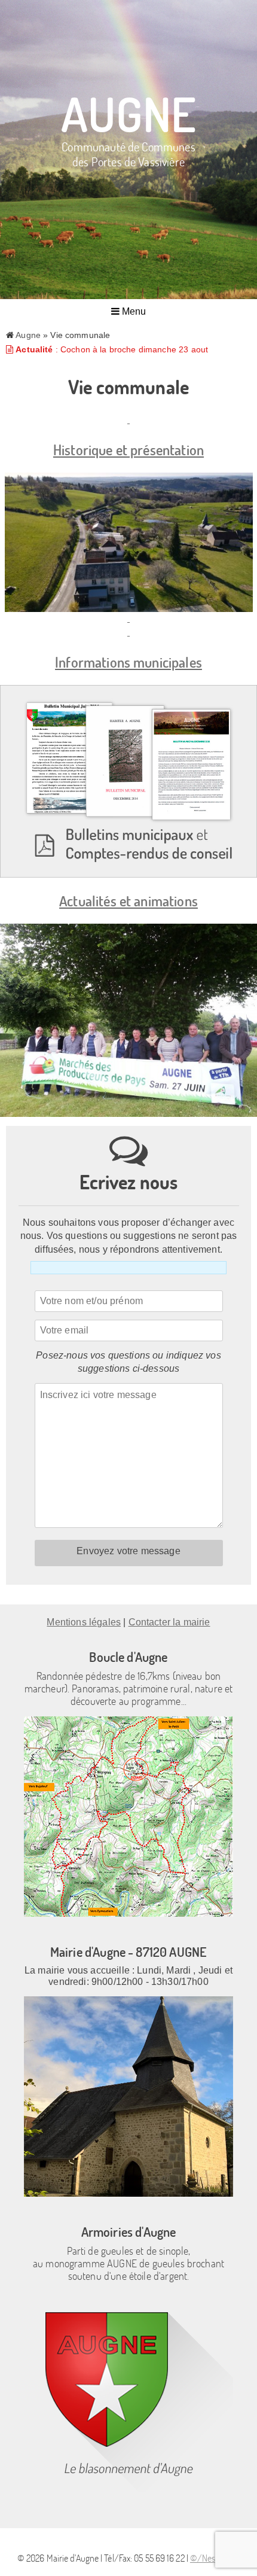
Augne (128, 113)
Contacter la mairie (169, 1622)
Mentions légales (84, 1622)
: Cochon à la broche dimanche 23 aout (112, 349)
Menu (133, 311)
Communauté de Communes (128, 153)
